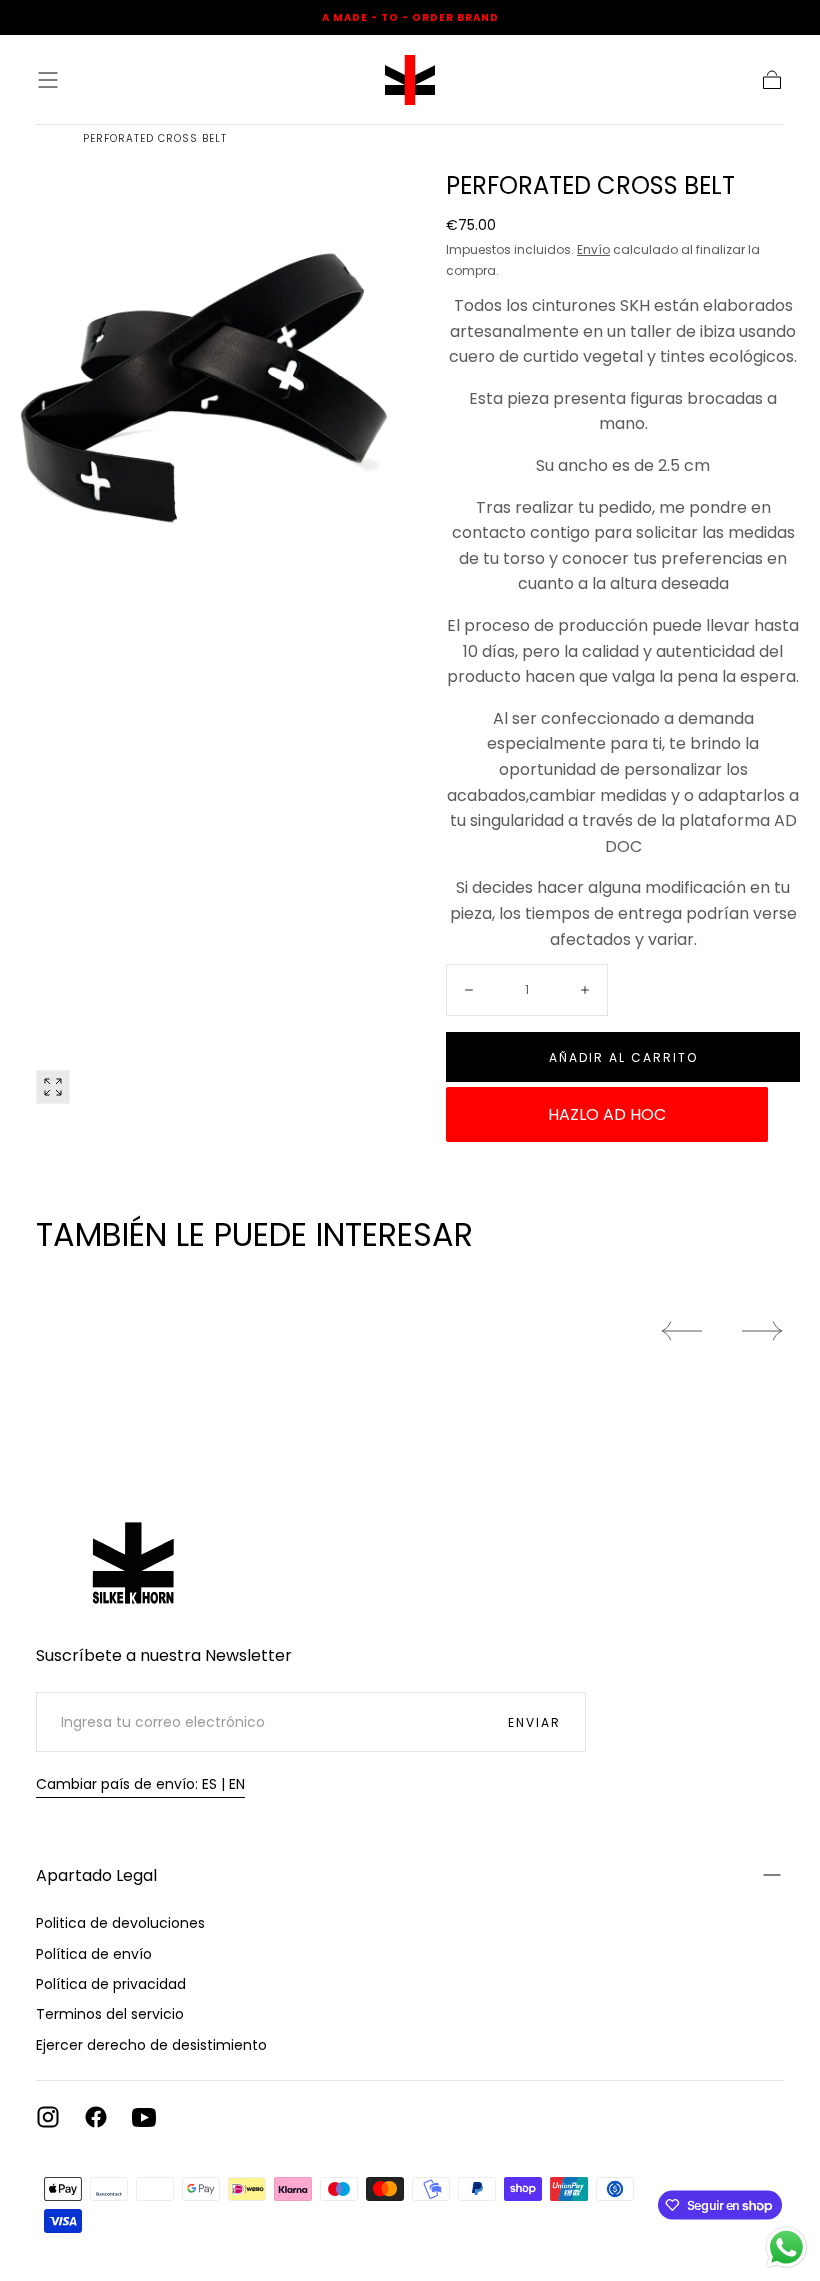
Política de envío (94, 1954)
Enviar (534, 1722)
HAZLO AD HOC (607, 1114)
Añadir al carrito (623, 1057)
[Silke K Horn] (136, 1548)
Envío (593, 249)
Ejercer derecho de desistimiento (151, 2045)
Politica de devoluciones (120, 1923)
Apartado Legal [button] (96, 1875)
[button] (48, 80)
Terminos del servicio (110, 2014)
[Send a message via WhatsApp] (786, 2247)
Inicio (42, 138)
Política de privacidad (111, 1984)
